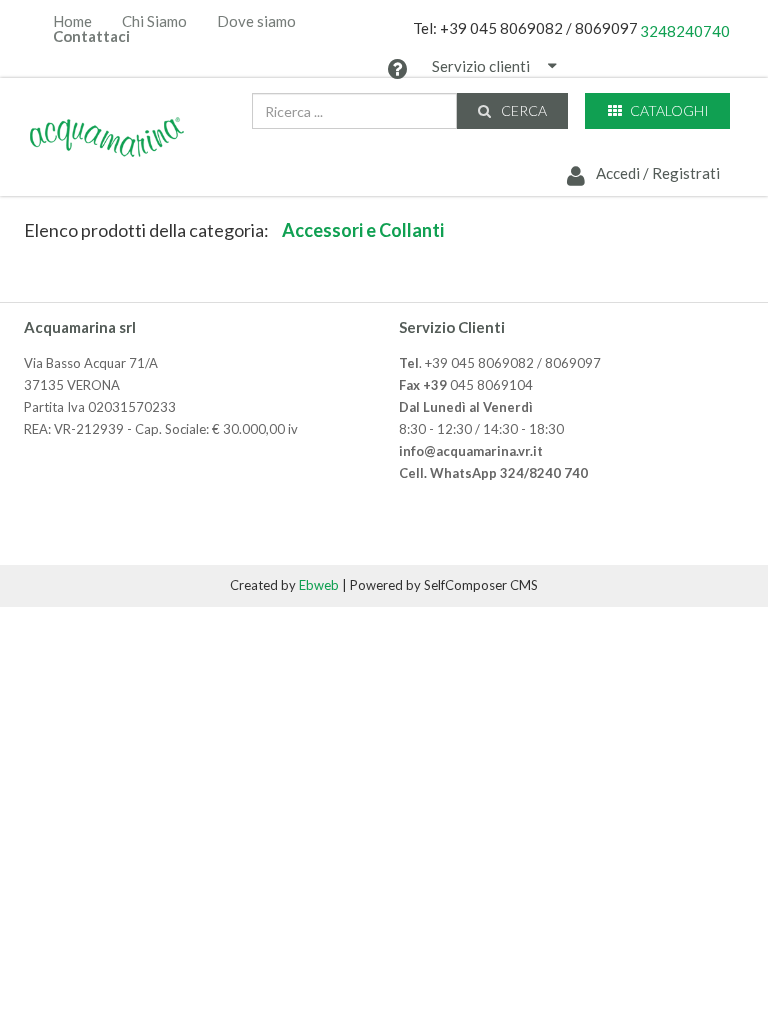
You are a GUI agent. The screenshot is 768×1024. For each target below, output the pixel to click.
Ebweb (319, 585)
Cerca (522, 110)
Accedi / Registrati (656, 173)
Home (72, 21)
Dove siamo (256, 21)
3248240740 (685, 31)
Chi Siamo (154, 21)
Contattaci (91, 36)
